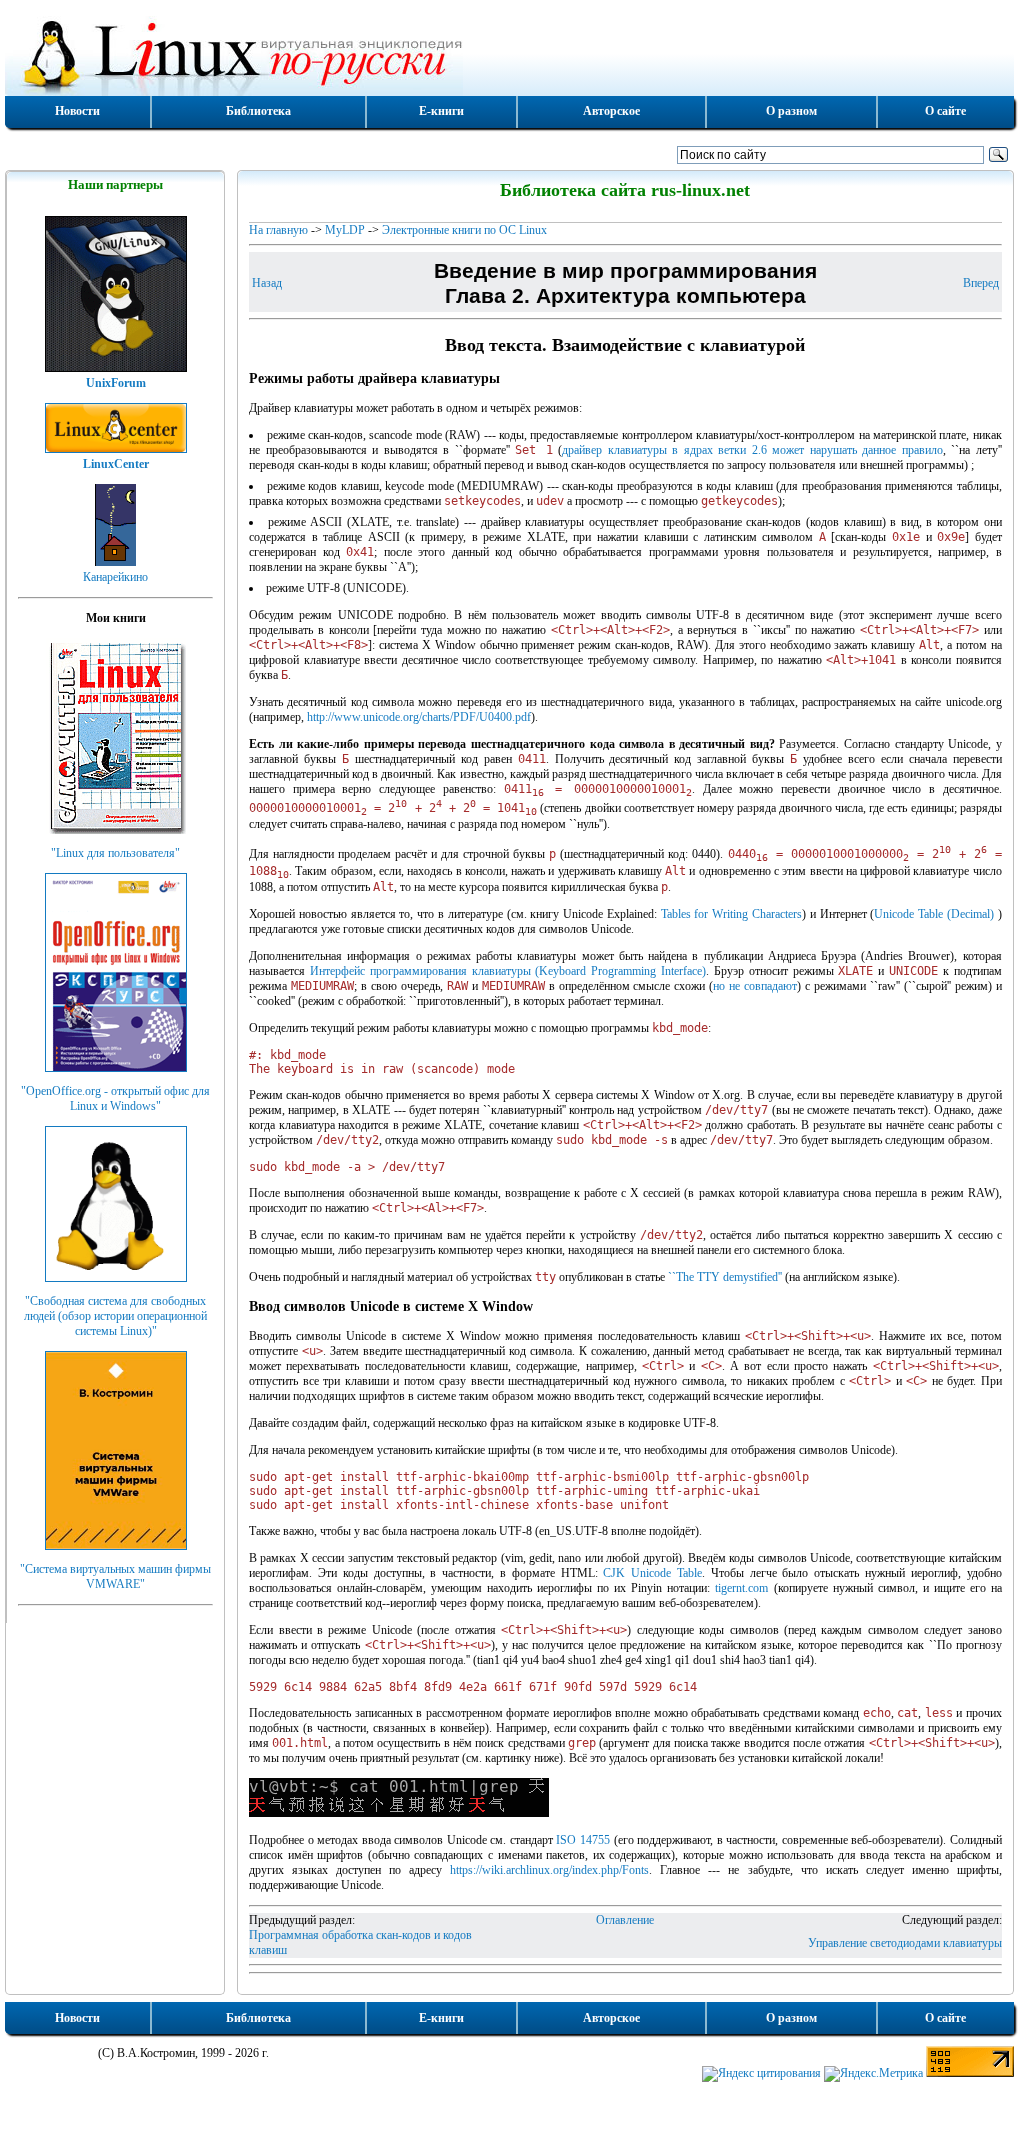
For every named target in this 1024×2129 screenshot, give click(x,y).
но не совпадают (755, 986)
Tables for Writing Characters (731, 914)
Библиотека (258, 111)
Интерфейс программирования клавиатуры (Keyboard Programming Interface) (508, 971)
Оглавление (625, 1920)
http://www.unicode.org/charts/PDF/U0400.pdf (419, 717)
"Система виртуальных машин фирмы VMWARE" (115, 1576)
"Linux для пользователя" (115, 853)
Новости (77, 111)
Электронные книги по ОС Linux (464, 230)
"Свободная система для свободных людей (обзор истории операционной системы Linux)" (115, 1316)
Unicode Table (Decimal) (934, 914)
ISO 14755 (583, 1840)
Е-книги (441, 111)
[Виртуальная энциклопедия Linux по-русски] (509, 54)
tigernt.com (741, 1588)
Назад (267, 283)
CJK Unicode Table (652, 1573)
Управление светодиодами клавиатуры (905, 1943)
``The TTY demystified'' (725, 1277)
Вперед (981, 283)
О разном (791, 111)
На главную (278, 230)
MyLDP (345, 230)
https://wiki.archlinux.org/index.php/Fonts (549, 1870)
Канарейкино (115, 577)
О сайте (945, 111)
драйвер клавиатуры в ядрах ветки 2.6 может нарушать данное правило (752, 450)
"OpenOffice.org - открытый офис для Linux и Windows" (115, 1098)
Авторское (611, 111)
